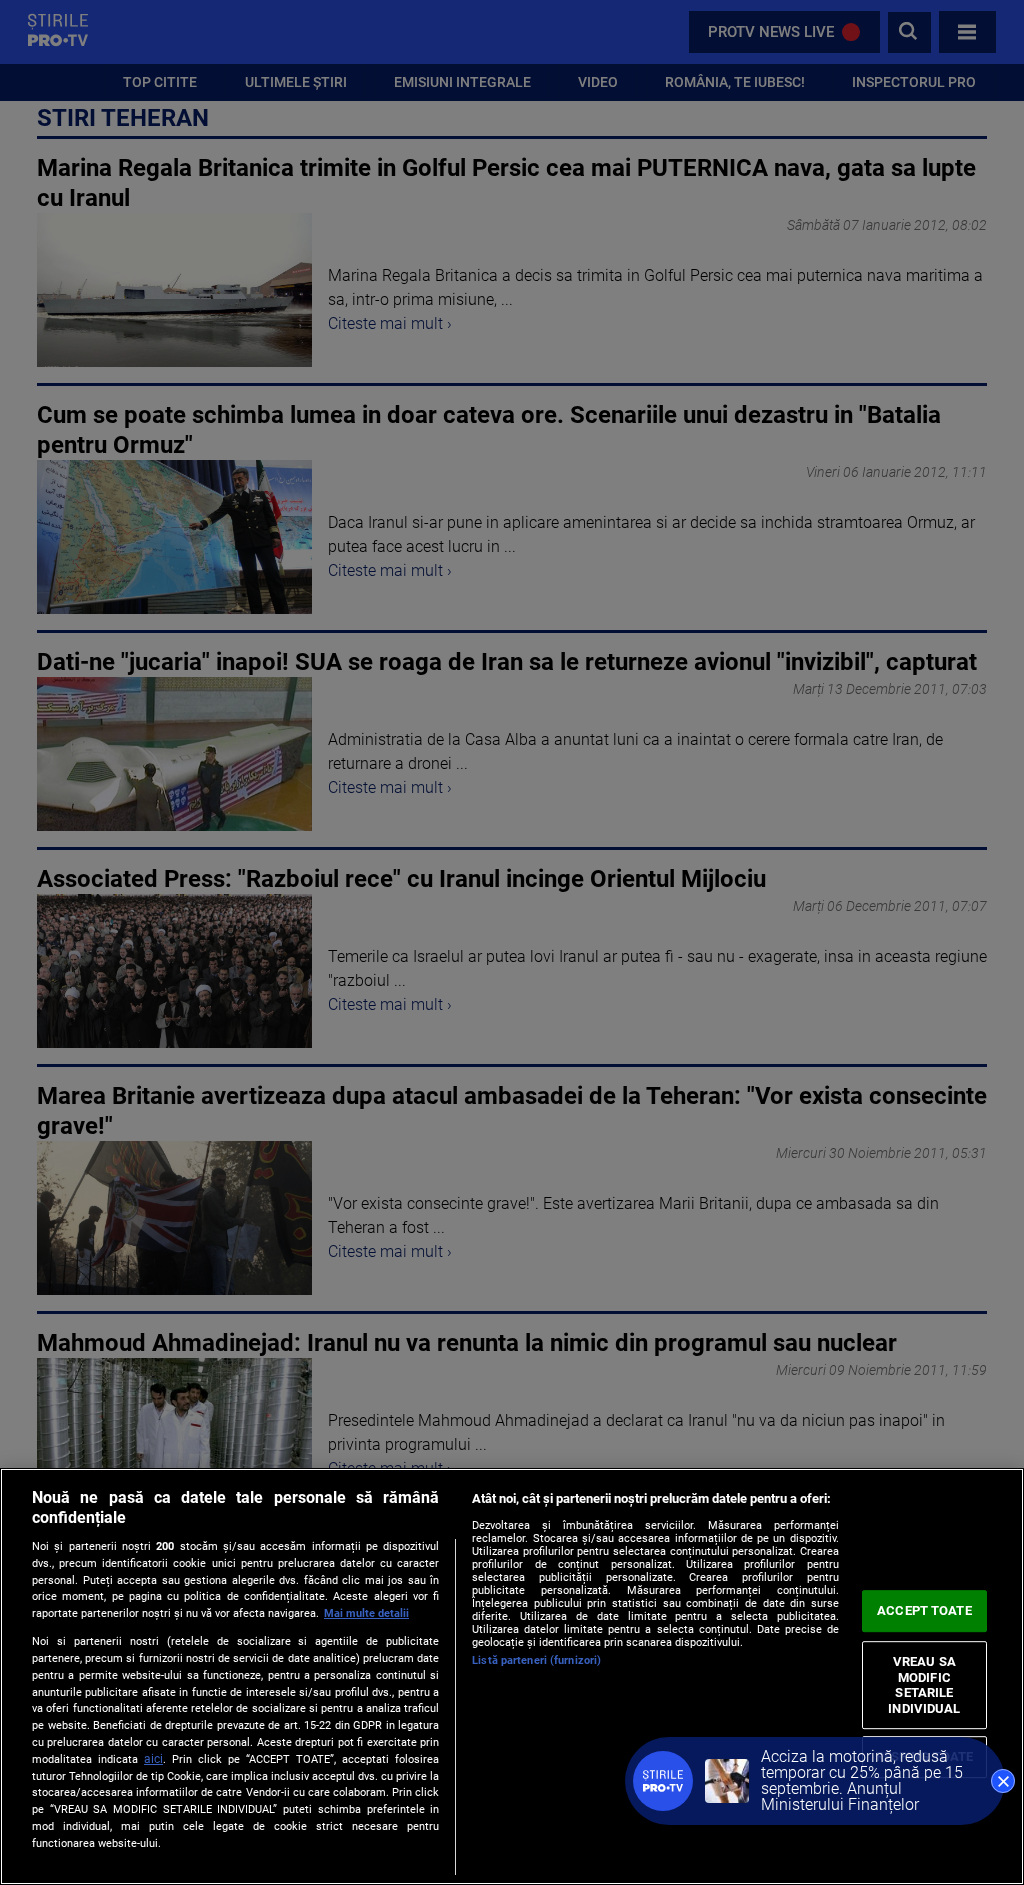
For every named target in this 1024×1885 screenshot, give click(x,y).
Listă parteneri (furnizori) (536, 1660)
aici (153, 1759)
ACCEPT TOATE (924, 1610)
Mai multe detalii (366, 1613)
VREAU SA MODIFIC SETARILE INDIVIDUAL (924, 1685)
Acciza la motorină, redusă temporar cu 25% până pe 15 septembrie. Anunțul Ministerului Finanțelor (862, 1780)
